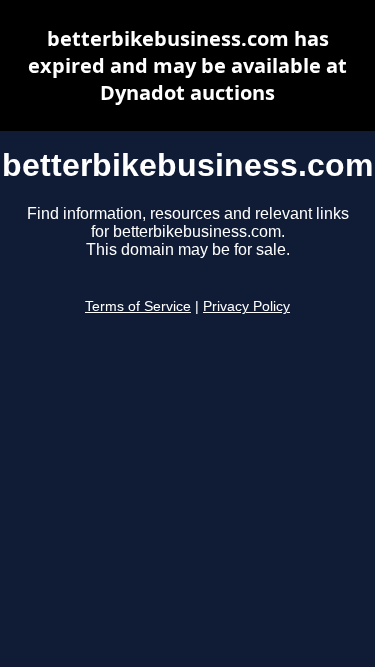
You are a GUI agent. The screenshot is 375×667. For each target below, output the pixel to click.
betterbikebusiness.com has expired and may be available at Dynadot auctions (187, 65)
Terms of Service (138, 306)
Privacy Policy (246, 306)
